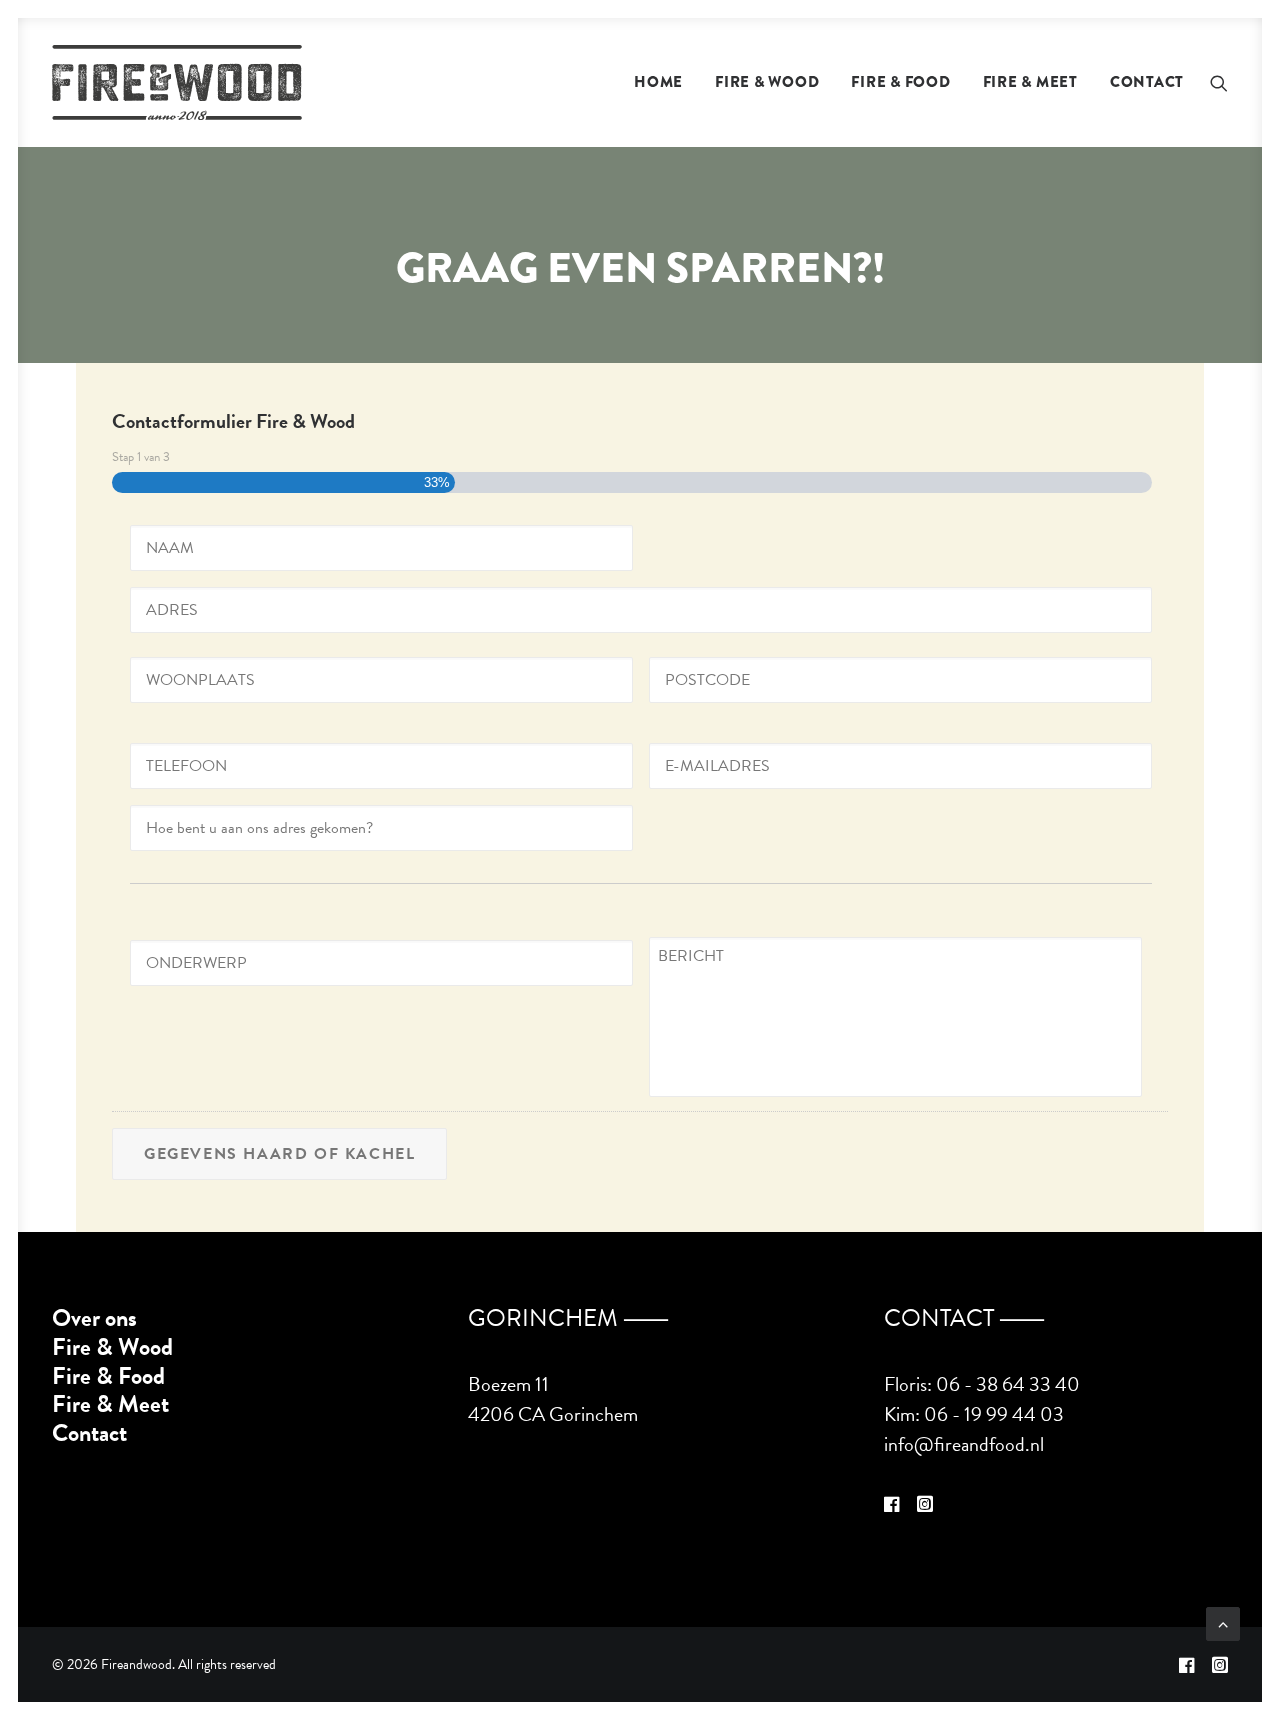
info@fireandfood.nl (964, 1444)
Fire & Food (900, 82)
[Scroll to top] (1223, 1622)
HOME (658, 82)
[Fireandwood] (177, 82)
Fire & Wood (767, 82)
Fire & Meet (1030, 82)
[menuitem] (658, 82)
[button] (1219, 82)
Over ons (94, 1318)
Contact (1147, 82)
